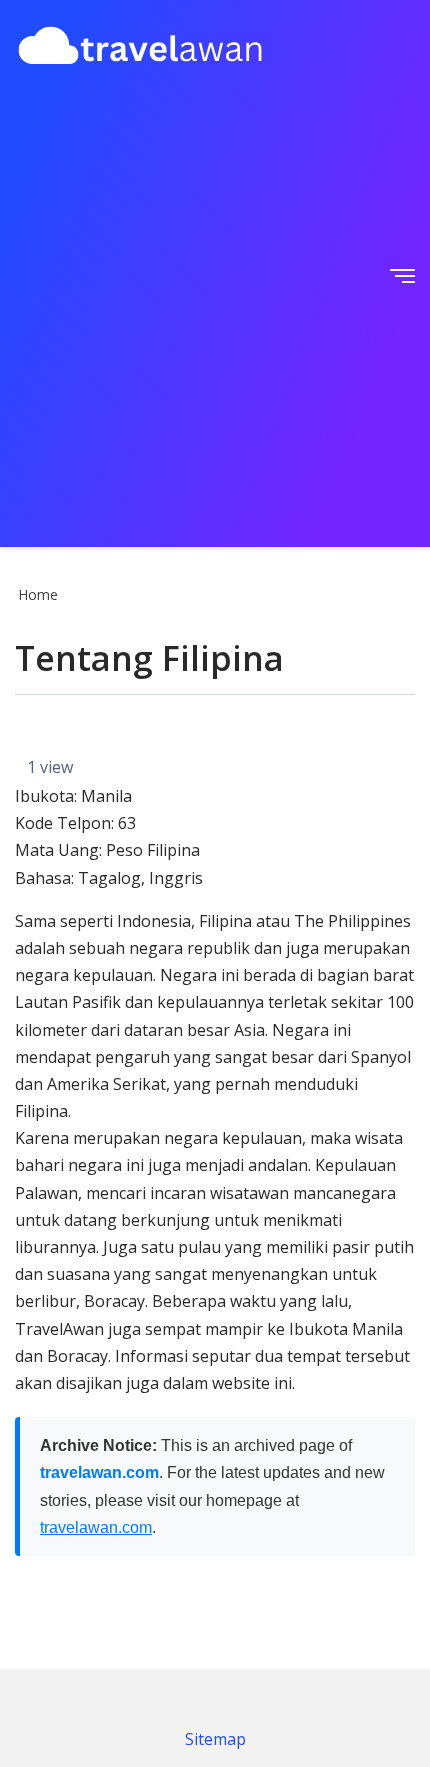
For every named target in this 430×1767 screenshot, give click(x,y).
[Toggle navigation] (396, 274)
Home (38, 594)
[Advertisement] (215, 309)
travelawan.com (99, 1472)
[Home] (140, 48)
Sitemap (215, 1739)
